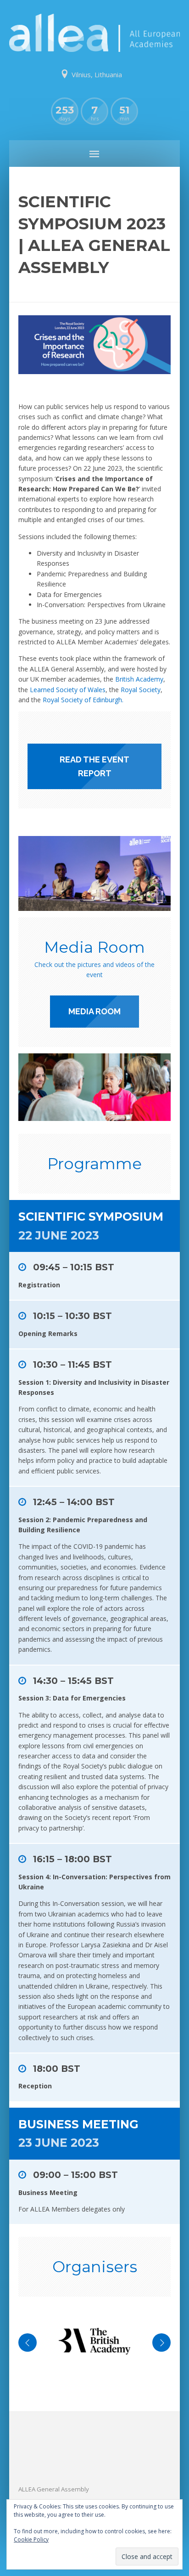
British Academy (139, 679)
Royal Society (141, 690)
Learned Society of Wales (68, 690)
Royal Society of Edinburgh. (83, 700)
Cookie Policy (31, 2539)
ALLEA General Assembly (54, 2489)
